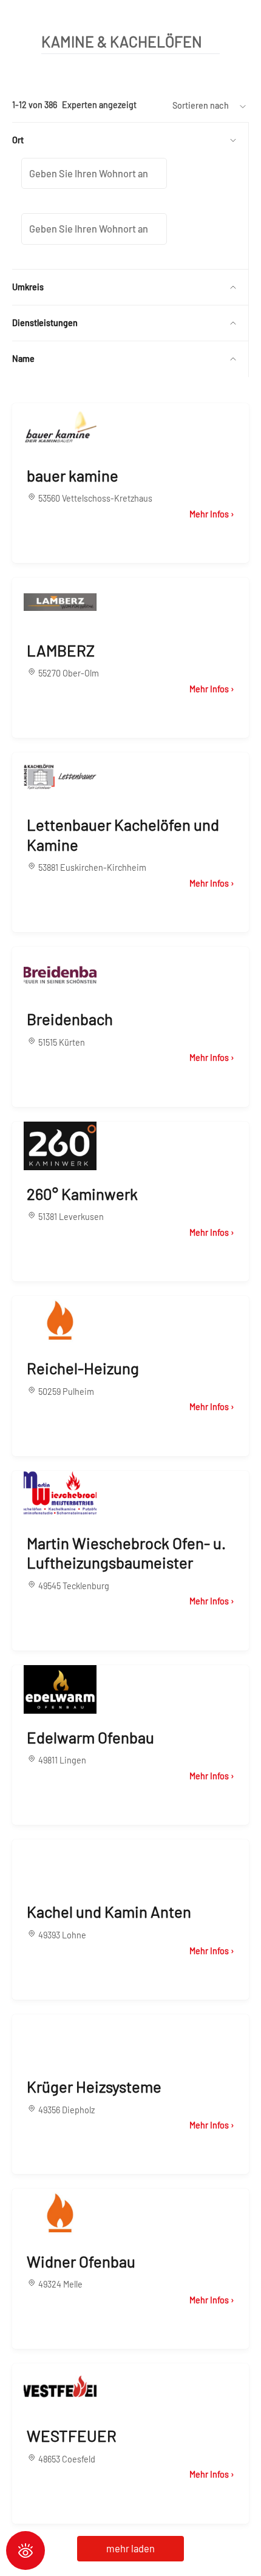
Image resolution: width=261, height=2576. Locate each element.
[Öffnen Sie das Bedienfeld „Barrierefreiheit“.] (25, 2550)
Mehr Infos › (212, 514)
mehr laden (130, 2548)
